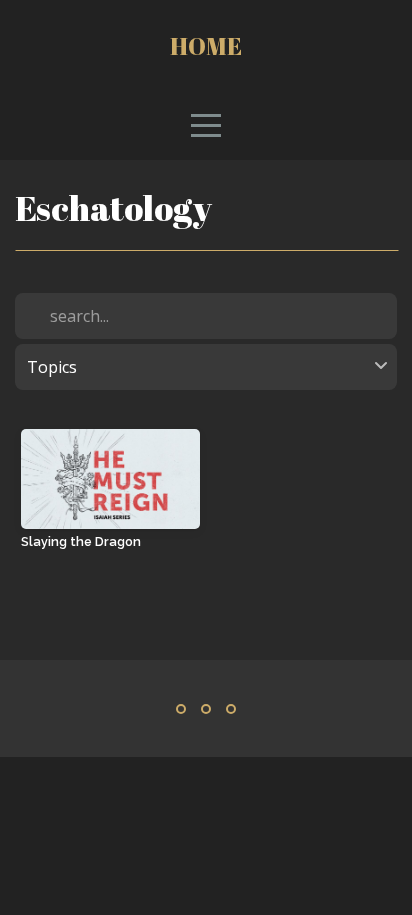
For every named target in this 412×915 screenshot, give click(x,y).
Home (206, 46)
